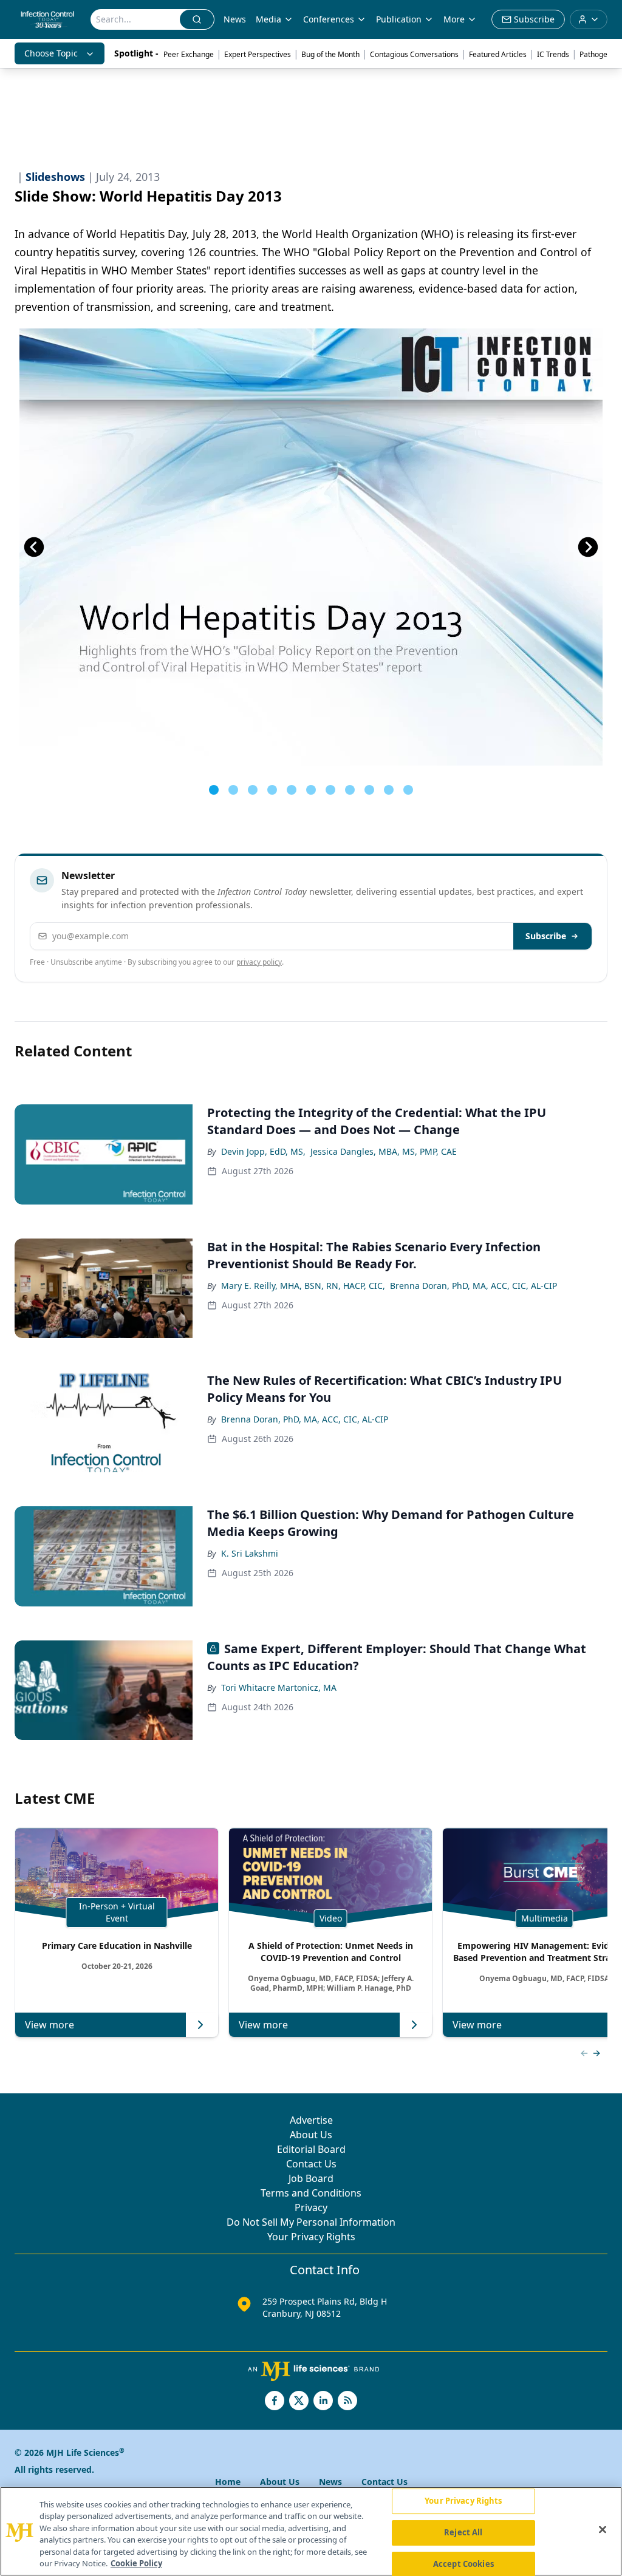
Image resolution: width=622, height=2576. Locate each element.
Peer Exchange (189, 54)
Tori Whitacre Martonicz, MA (279, 1687)
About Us (311, 2135)
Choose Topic (51, 53)
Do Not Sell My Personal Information (311, 2222)
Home (228, 2482)
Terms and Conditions (311, 2193)
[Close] (603, 2530)
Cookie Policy (136, 2563)
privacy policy (259, 962)
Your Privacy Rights (311, 2237)
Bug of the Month (330, 54)
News (235, 19)
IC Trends (553, 54)
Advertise (311, 2120)
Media (268, 19)
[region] (311, 2531)
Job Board (311, 2178)
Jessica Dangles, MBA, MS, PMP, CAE (384, 1151)
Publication (399, 19)
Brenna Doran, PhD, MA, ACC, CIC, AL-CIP (473, 1286)
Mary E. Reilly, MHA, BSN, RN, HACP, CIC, (303, 1286)
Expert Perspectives (258, 54)
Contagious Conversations (414, 54)
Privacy (311, 2207)
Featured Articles (498, 54)
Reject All (463, 2532)
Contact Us (311, 2164)
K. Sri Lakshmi (250, 1553)
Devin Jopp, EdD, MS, (263, 1151)
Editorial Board (311, 2149)
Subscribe (546, 936)
